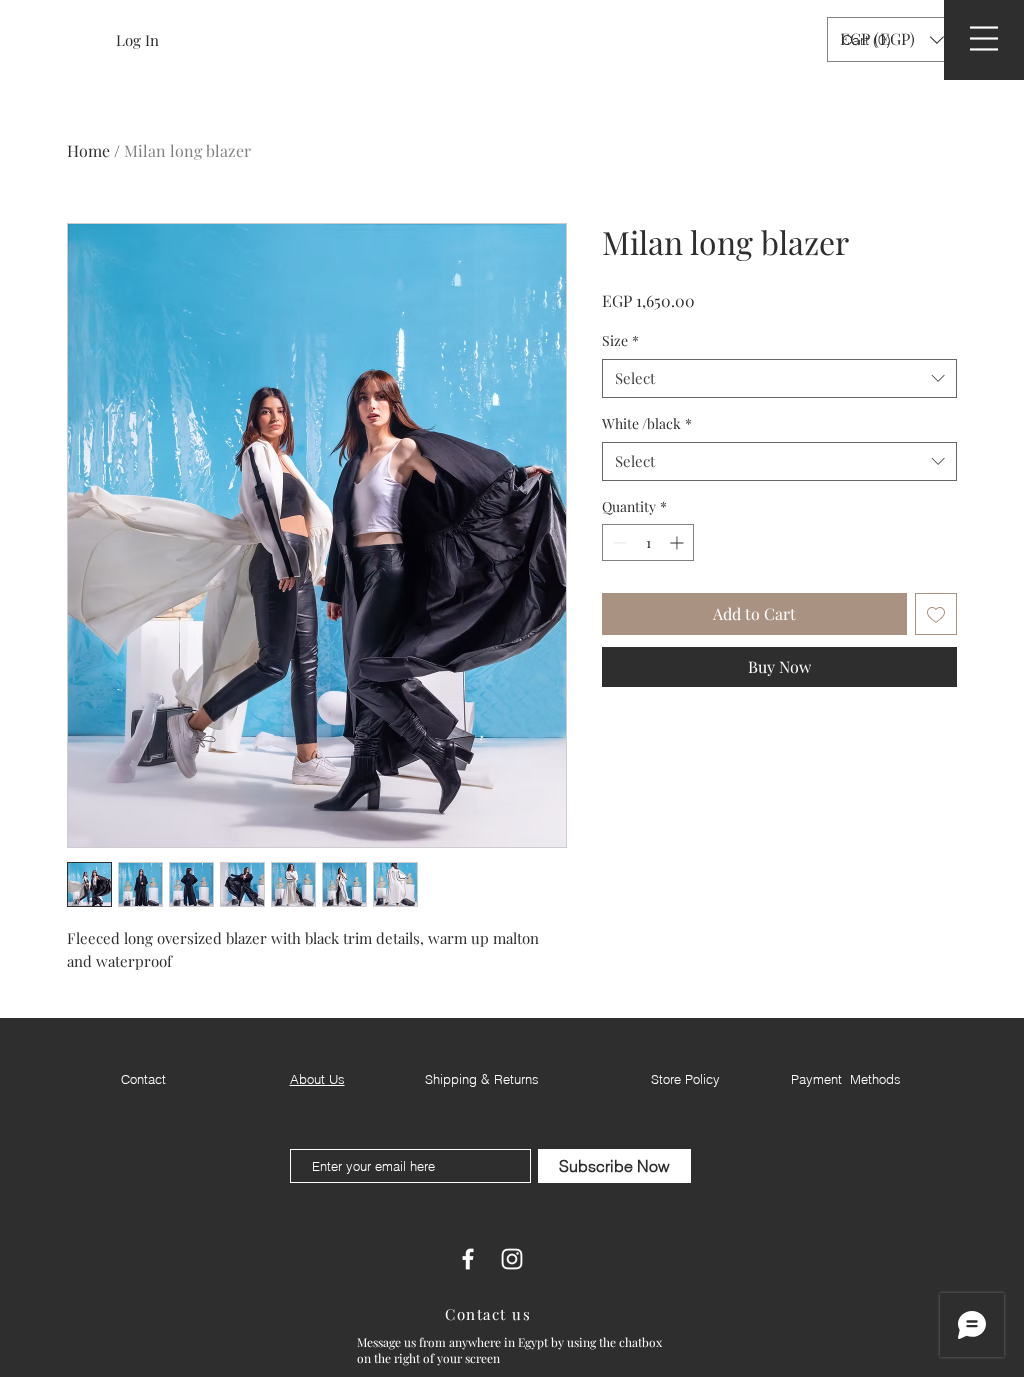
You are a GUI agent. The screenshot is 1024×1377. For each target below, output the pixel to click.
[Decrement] (617, 542)
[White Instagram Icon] (512, 1259)
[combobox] (779, 378)
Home (88, 150)
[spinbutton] (648, 542)
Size (620, 340)
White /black (647, 423)
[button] (868, 40)
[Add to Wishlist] (936, 614)
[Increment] (678, 542)
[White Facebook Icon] (468, 1259)
